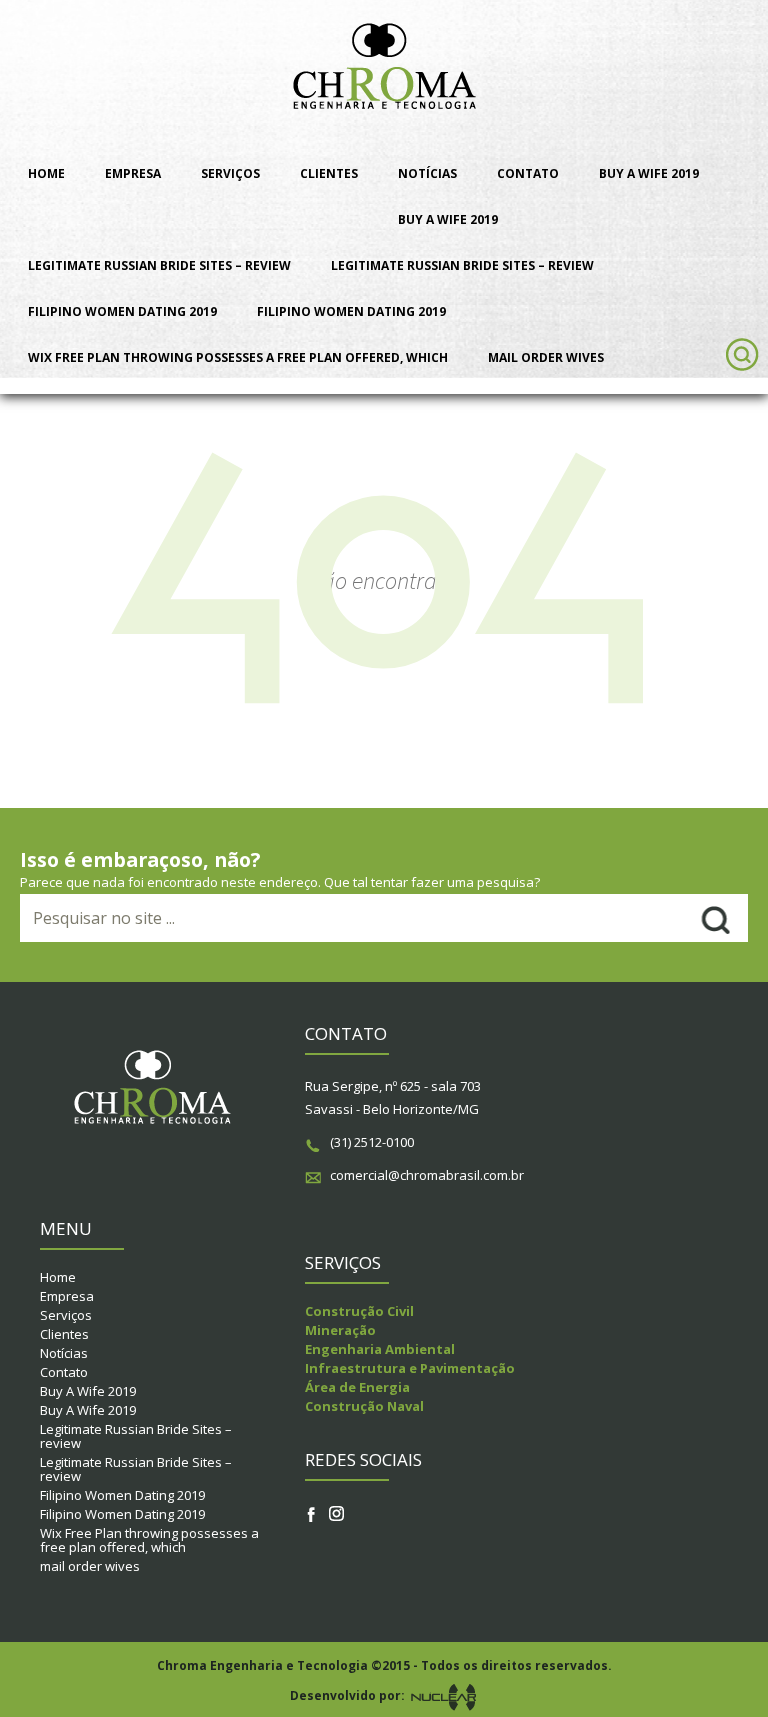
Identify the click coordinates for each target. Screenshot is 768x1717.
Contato (528, 173)
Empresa (133, 173)
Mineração (340, 1330)
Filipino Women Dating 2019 (122, 311)
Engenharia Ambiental (380, 1349)
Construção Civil (359, 1311)
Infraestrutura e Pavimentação (410, 1368)
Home (46, 173)
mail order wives (546, 357)
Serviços (230, 173)
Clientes (329, 173)
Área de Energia (357, 1387)
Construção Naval (364, 1406)
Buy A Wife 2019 (649, 173)
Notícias (427, 173)
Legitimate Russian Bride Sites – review (159, 265)
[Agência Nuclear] (443, 1696)
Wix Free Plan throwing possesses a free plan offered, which (238, 357)
